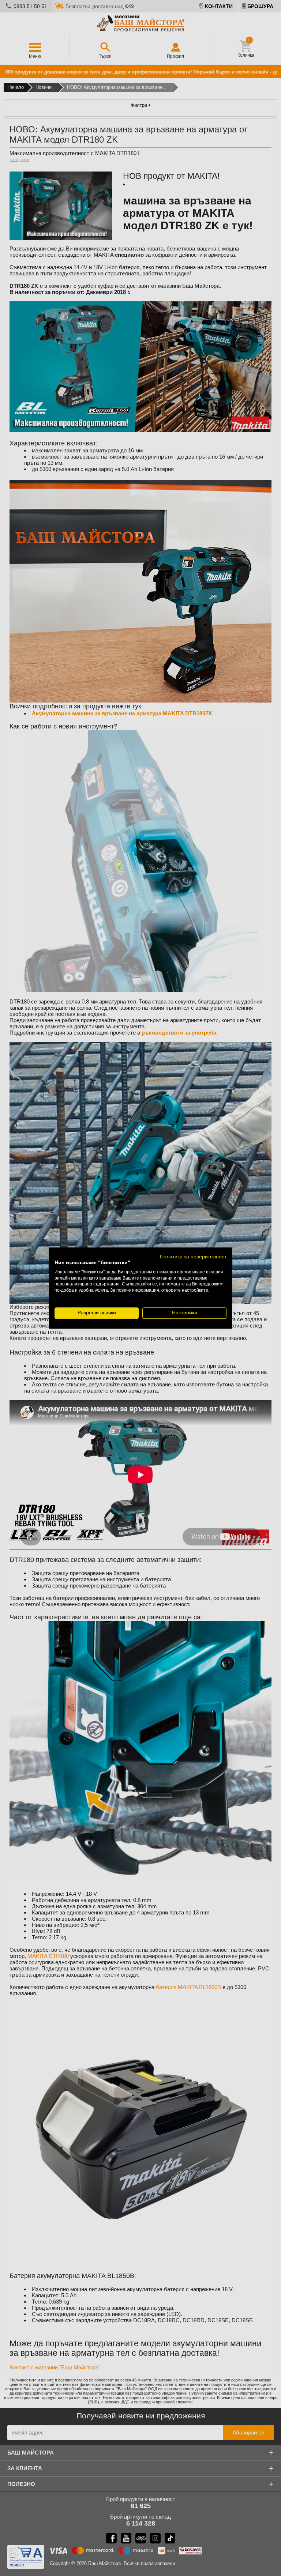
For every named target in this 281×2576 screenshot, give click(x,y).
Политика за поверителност (193, 1257)
